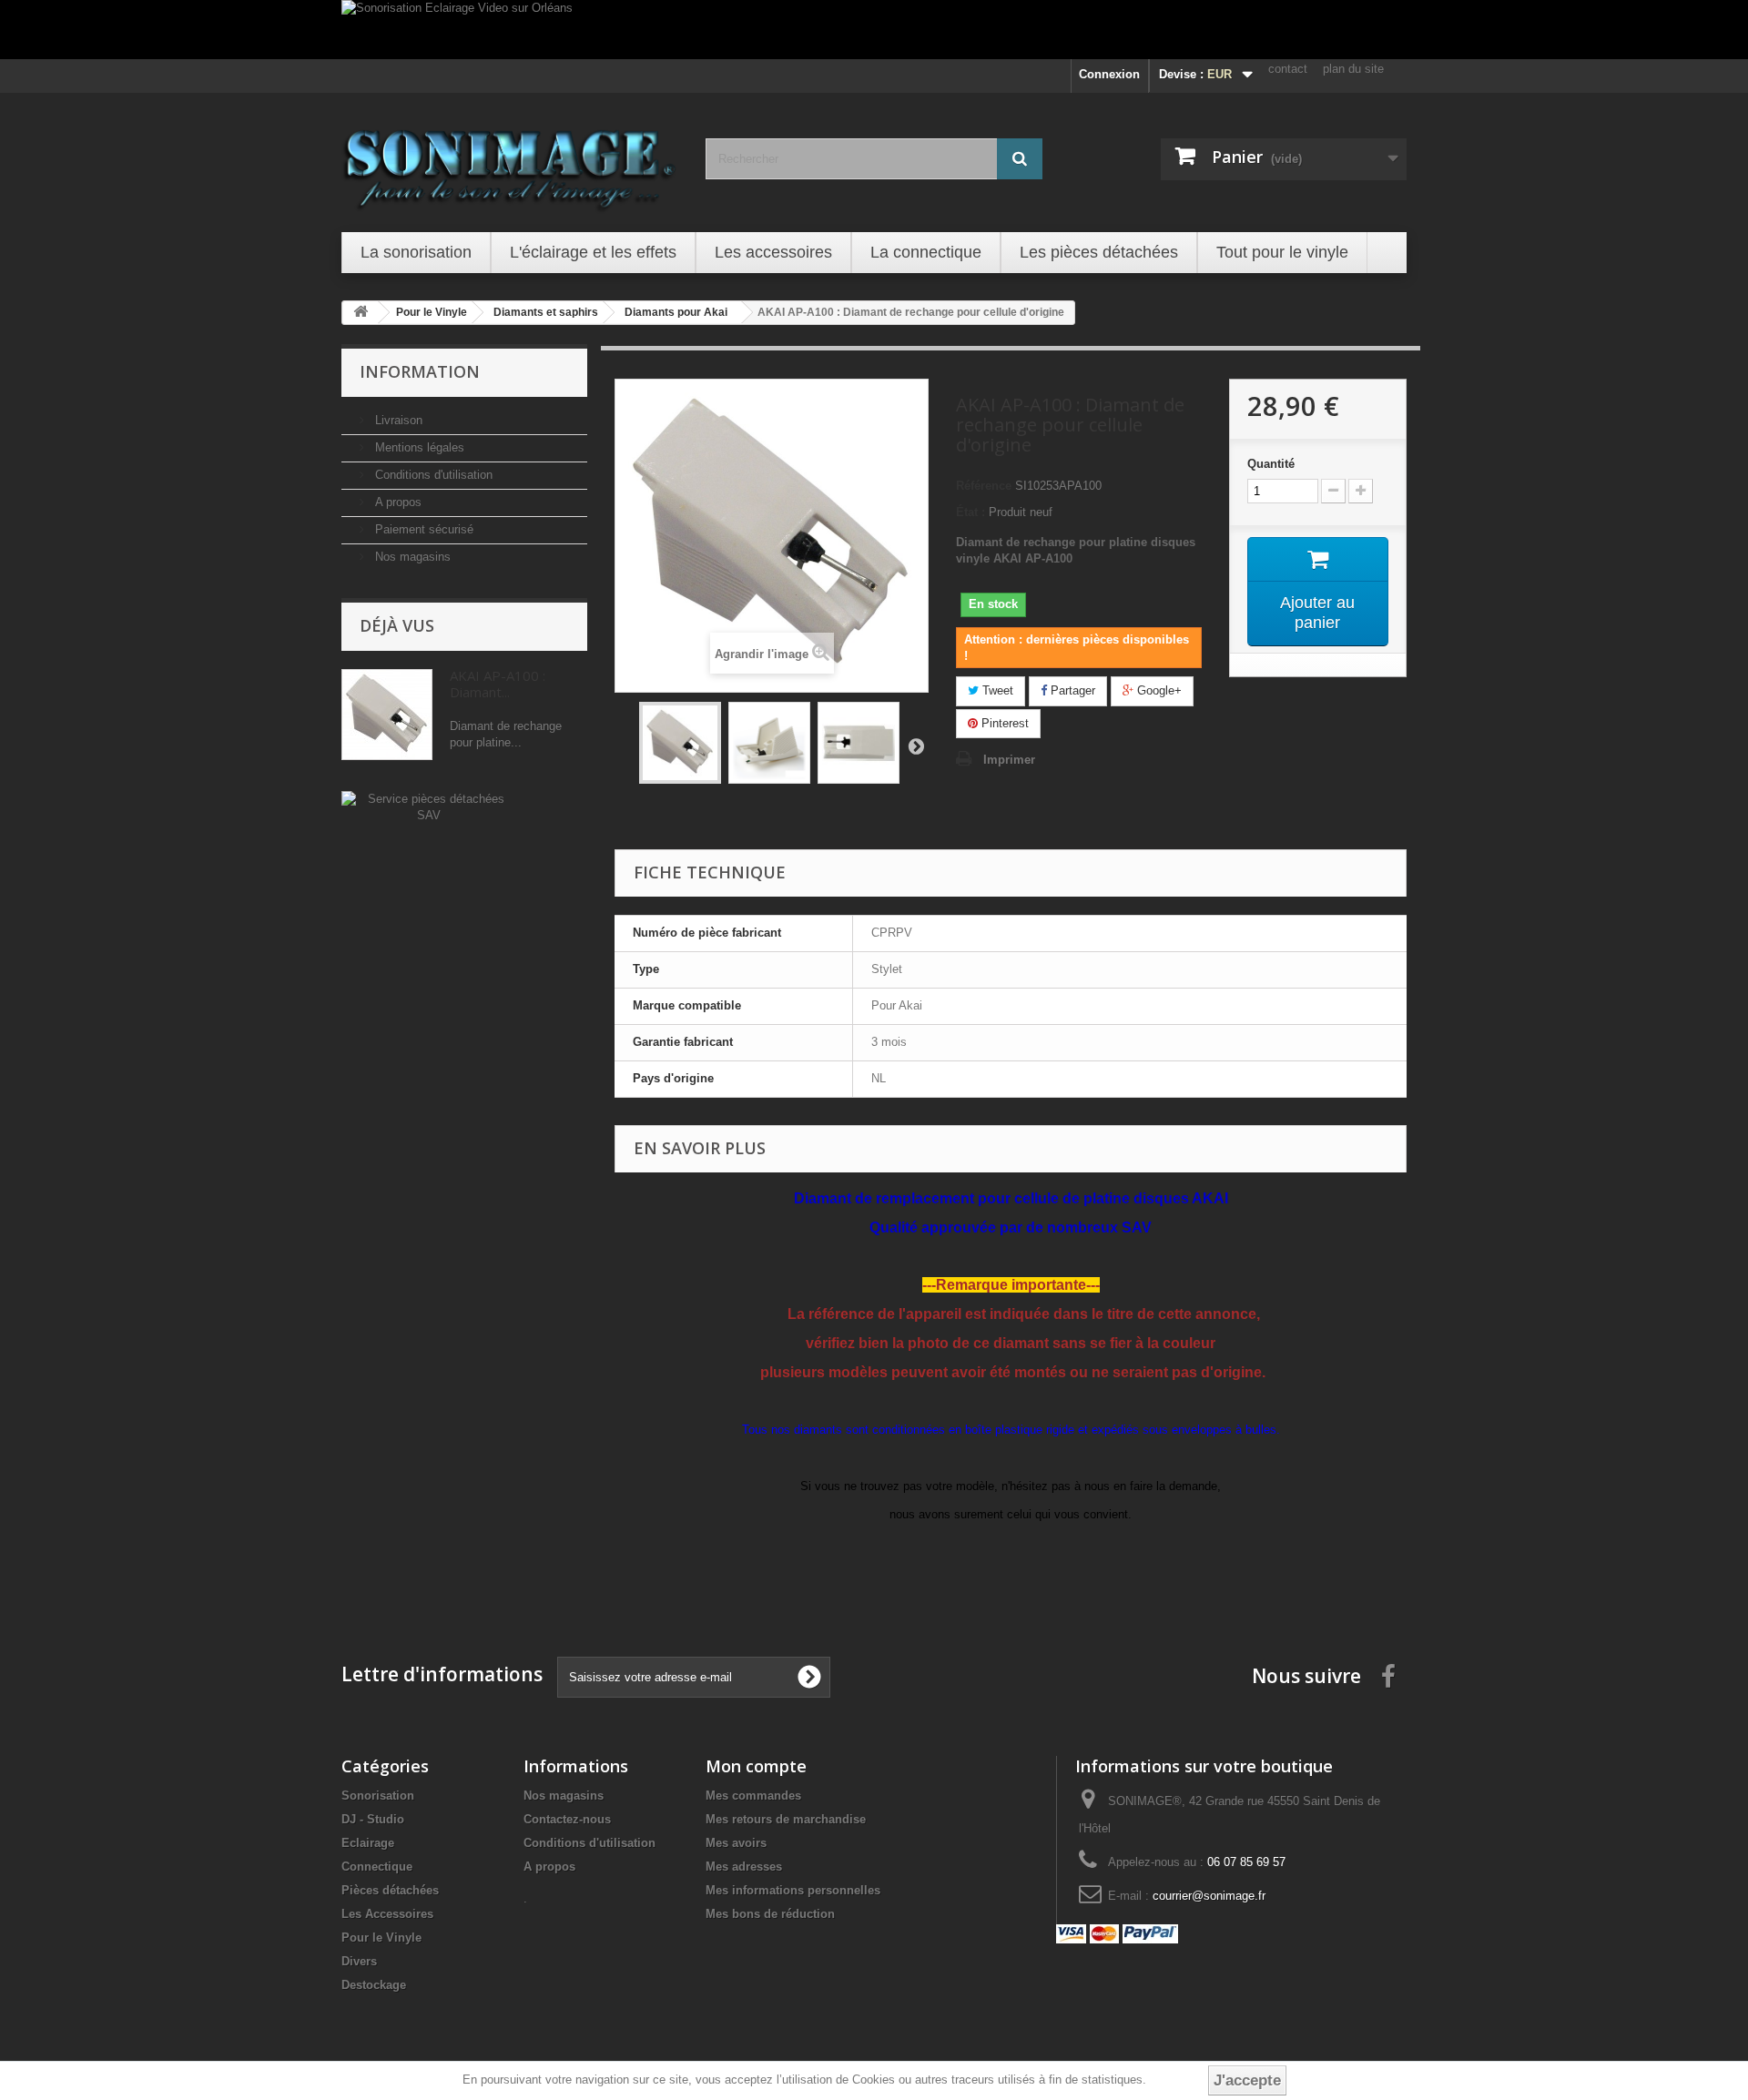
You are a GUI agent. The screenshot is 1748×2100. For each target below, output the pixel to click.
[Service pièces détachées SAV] (428, 806)
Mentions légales (418, 447)
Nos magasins (411, 557)
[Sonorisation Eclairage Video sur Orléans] (874, 30)
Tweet (996, 690)
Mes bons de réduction (770, 1914)
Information (420, 371)
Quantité (1271, 464)
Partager (1071, 690)
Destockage (374, 1985)
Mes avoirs (736, 1843)
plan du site (1353, 69)
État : (971, 512)
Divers (359, 1961)
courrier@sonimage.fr (1209, 1896)
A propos (396, 502)
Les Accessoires (387, 1914)
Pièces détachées (390, 1890)
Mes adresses (744, 1867)
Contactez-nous (567, 1819)
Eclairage (368, 1843)
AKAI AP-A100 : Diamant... (498, 684)
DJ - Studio (373, 1819)
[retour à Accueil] (361, 313)
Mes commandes (753, 1796)
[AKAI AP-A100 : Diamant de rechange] (680, 743)
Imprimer (1009, 760)
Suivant (916, 746)
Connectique (377, 1867)
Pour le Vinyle (381, 1938)
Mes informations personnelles (793, 1890)
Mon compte (756, 1766)
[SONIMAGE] (510, 160)
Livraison (397, 420)
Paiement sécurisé (422, 529)
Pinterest (1003, 723)
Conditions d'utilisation (432, 475)
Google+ (1158, 690)
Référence (984, 486)
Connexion (1109, 74)
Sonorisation (378, 1796)
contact (1288, 69)
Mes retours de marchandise (786, 1819)
